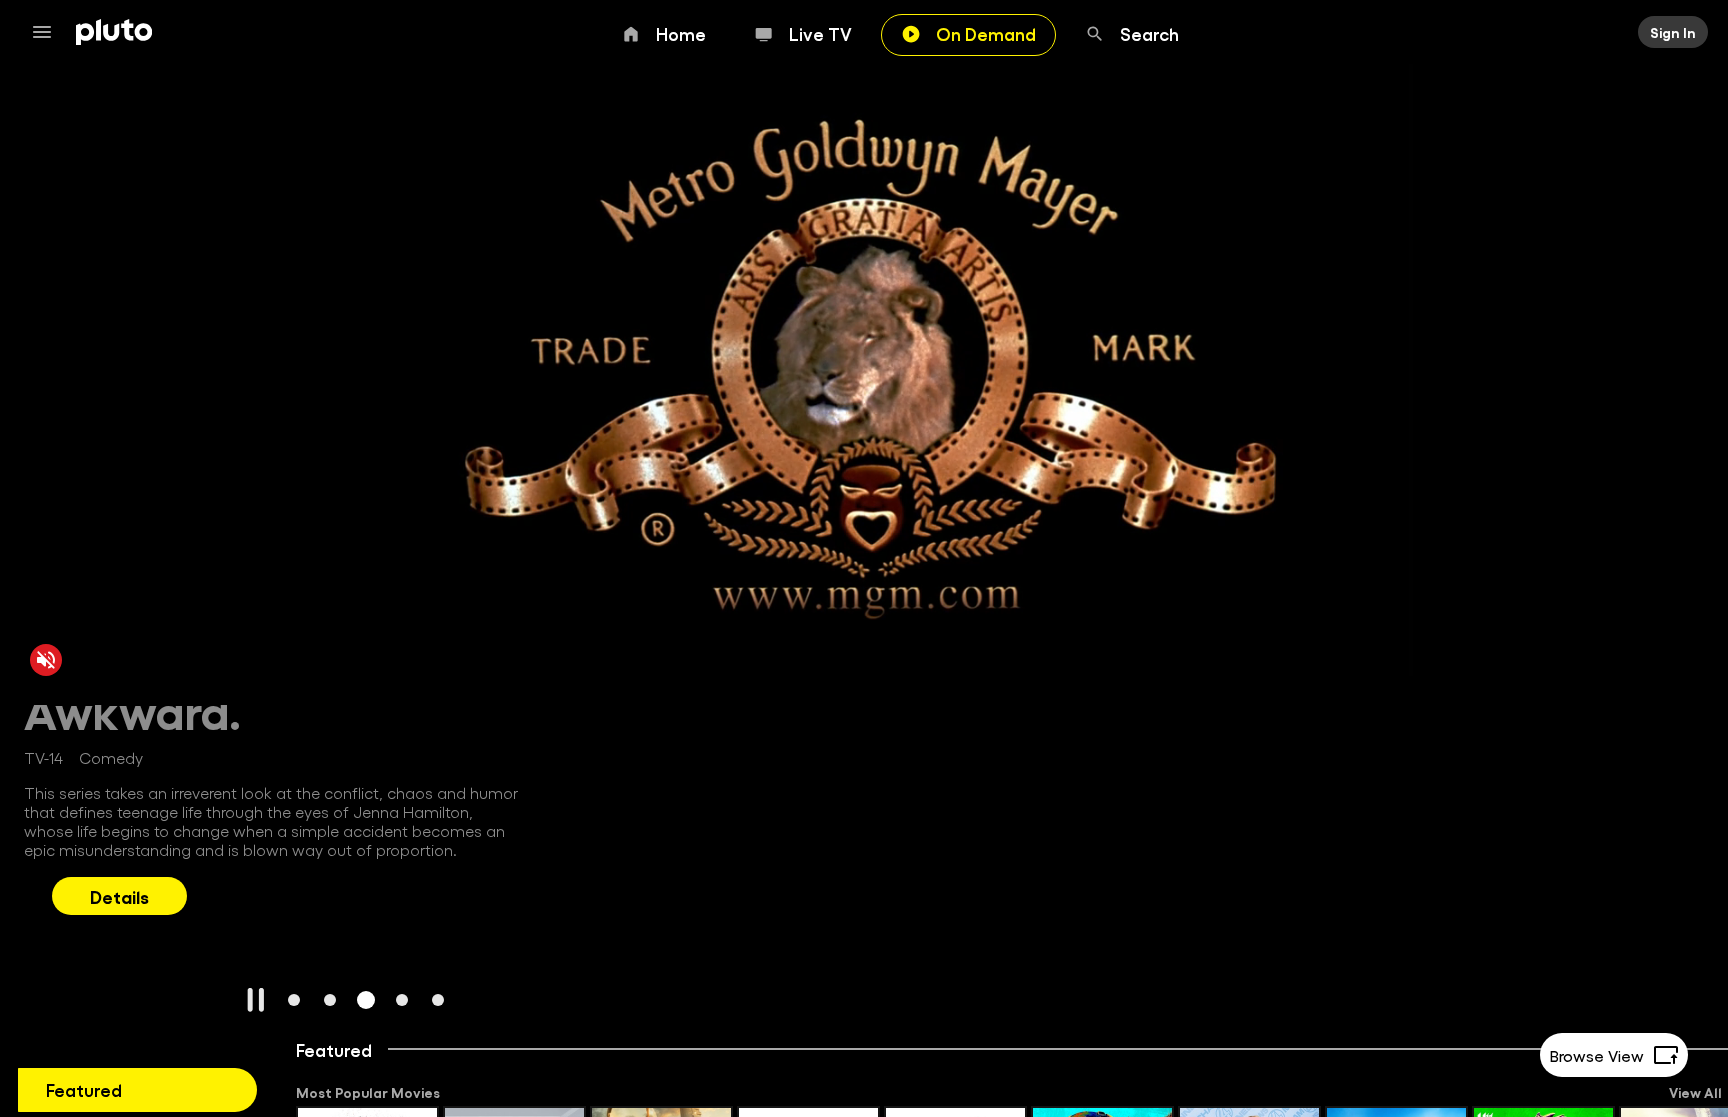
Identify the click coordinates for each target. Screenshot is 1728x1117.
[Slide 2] (330, 1000)
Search (1149, 33)
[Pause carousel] (256, 1000)
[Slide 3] (366, 1000)
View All (1695, 1092)
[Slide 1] (294, 1000)
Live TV (820, 33)
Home (681, 33)
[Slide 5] (438, 1000)
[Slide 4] (402, 1000)
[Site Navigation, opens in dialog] (48, 32)
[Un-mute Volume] (46, 659)
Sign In (1673, 32)
